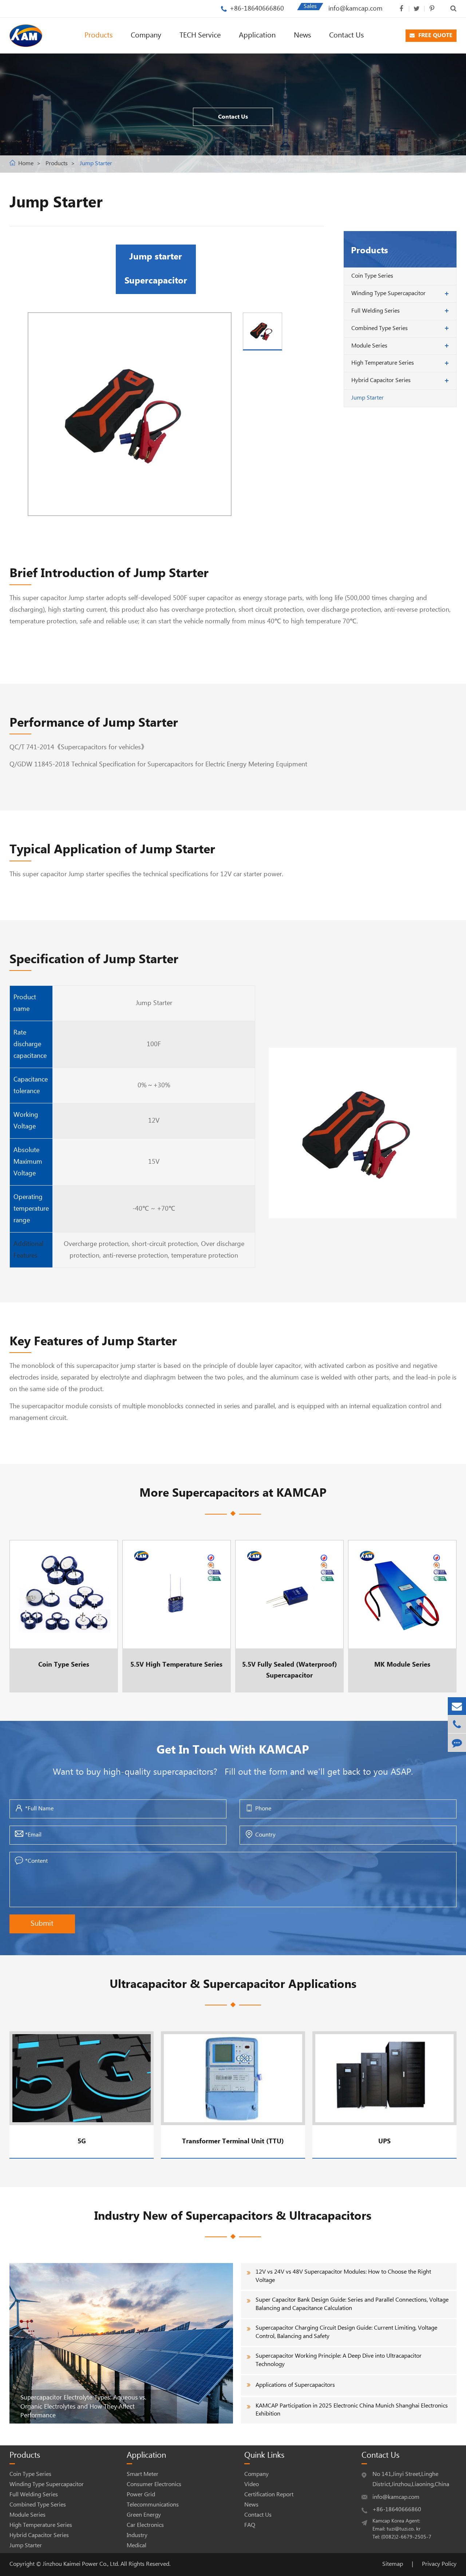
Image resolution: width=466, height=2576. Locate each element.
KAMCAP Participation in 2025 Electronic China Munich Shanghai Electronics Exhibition (352, 2410)
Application (257, 35)
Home (26, 164)
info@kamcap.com (356, 9)
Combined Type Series (380, 328)
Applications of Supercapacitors (295, 2385)
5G (82, 2141)
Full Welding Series (376, 311)
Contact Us (346, 35)
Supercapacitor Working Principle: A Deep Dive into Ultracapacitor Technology (339, 2360)
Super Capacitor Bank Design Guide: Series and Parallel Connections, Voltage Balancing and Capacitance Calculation (352, 2304)
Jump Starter (96, 164)
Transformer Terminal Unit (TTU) (233, 2141)
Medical (137, 2546)
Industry (137, 2535)
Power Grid (141, 2495)
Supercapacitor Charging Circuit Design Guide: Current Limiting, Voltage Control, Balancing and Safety (346, 2332)
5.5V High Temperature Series (176, 1616)
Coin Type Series (372, 276)
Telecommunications (153, 2505)
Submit (42, 1924)
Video (252, 2484)
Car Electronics (145, 2525)
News (302, 35)
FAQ (250, 2525)
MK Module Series (400, 1616)
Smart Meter (143, 2474)
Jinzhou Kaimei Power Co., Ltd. (82, 2564)
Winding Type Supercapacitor (388, 293)
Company (146, 35)
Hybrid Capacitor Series (381, 380)
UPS (384, 2141)
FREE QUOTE (435, 35)
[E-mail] (457, 1706)
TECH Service (200, 35)
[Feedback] (457, 1743)
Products (98, 35)
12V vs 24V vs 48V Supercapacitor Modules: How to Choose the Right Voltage (343, 2276)
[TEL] (457, 1724)
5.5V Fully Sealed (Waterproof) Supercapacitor (289, 1616)
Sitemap (393, 2564)
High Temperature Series (383, 363)
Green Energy (144, 2515)
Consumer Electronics (154, 2484)
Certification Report (269, 2495)
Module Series (369, 346)
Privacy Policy (439, 2564)
